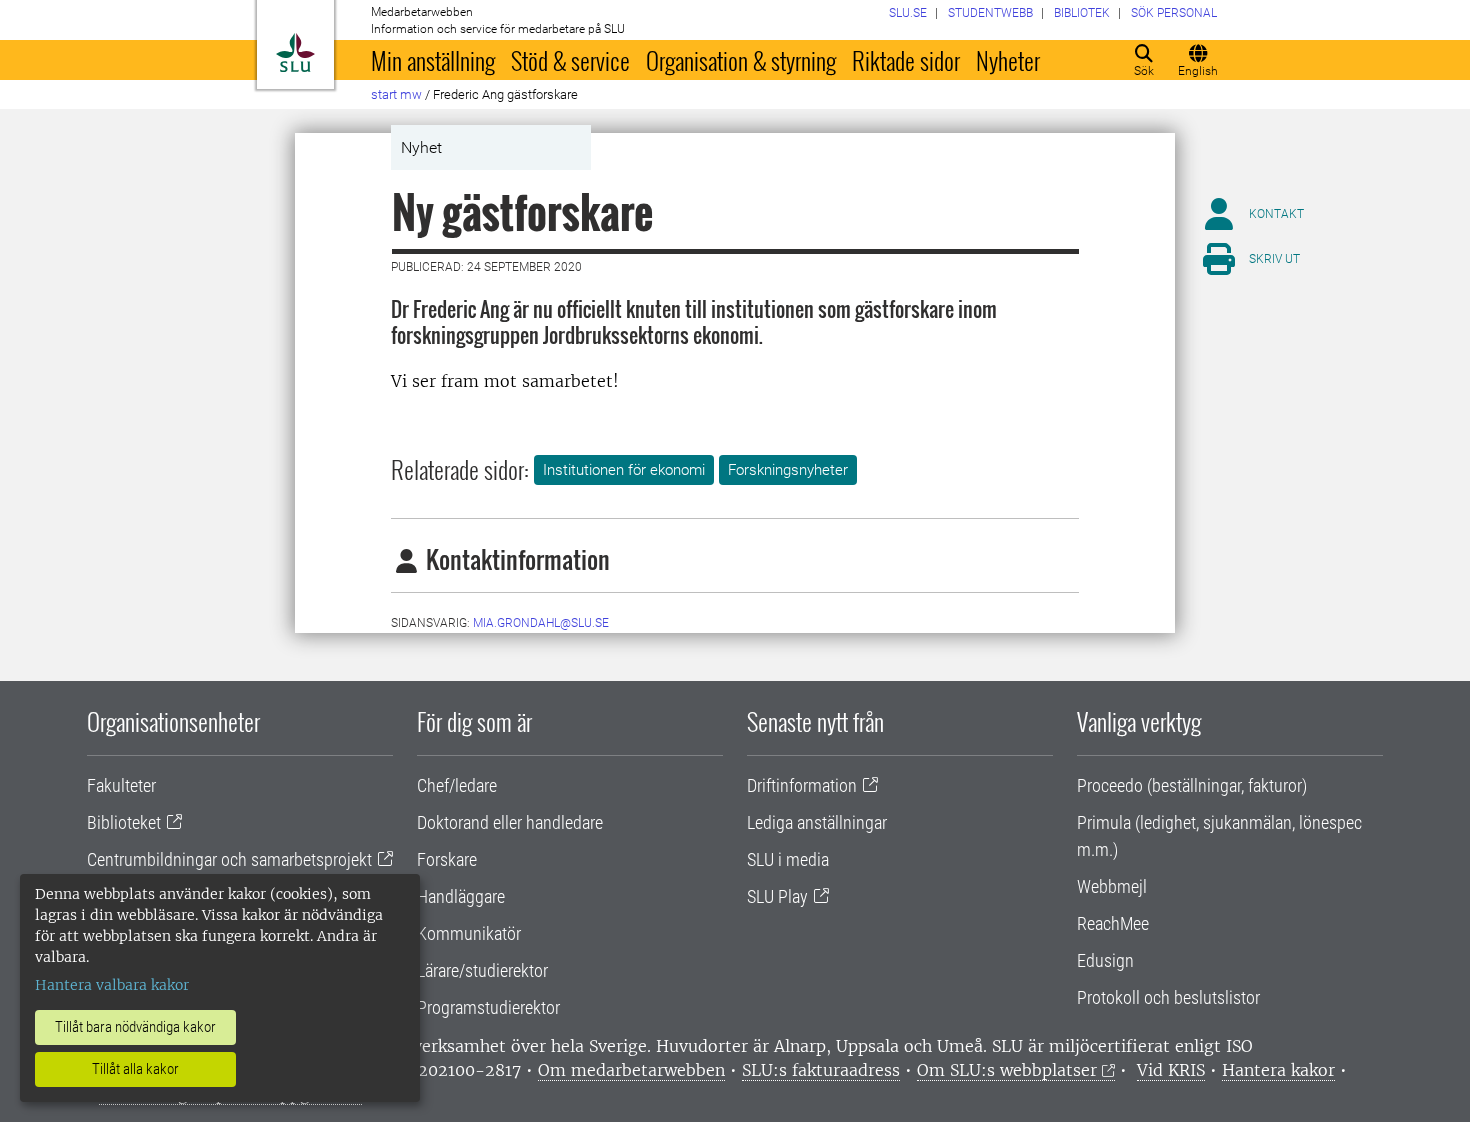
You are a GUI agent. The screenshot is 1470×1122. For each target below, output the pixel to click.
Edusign (1105, 960)
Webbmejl (1112, 886)
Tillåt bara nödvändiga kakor (135, 1027)
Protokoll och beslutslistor (1168, 997)
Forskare (447, 859)
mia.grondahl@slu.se (541, 623)
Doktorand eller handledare (510, 822)
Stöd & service (570, 60)
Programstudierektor (488, 1007)
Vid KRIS (1171, 1070)
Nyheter (1008, 60)
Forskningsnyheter (788, 470)
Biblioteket (124, 822)
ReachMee (1113, 923)
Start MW (396, 94)
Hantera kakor (1278, 1070)
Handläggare (461, 896)
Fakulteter (121, 785)
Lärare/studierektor (482, 970)
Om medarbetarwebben (631, 1070)
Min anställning (433, 60)
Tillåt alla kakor (135, 1069)
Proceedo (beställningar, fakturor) (1192, 785)
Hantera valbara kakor (112, 985)
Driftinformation (802, 785)
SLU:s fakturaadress (821, 1070)
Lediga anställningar (817, 822)
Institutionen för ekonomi (624, 470)
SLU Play (777, 896)
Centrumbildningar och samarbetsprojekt (229, 859)
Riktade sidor (906, 60)
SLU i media (788, 859)
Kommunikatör (469, 933)
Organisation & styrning (741, 60)
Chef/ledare (457, 785)
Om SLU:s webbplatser (1007, 1070)
